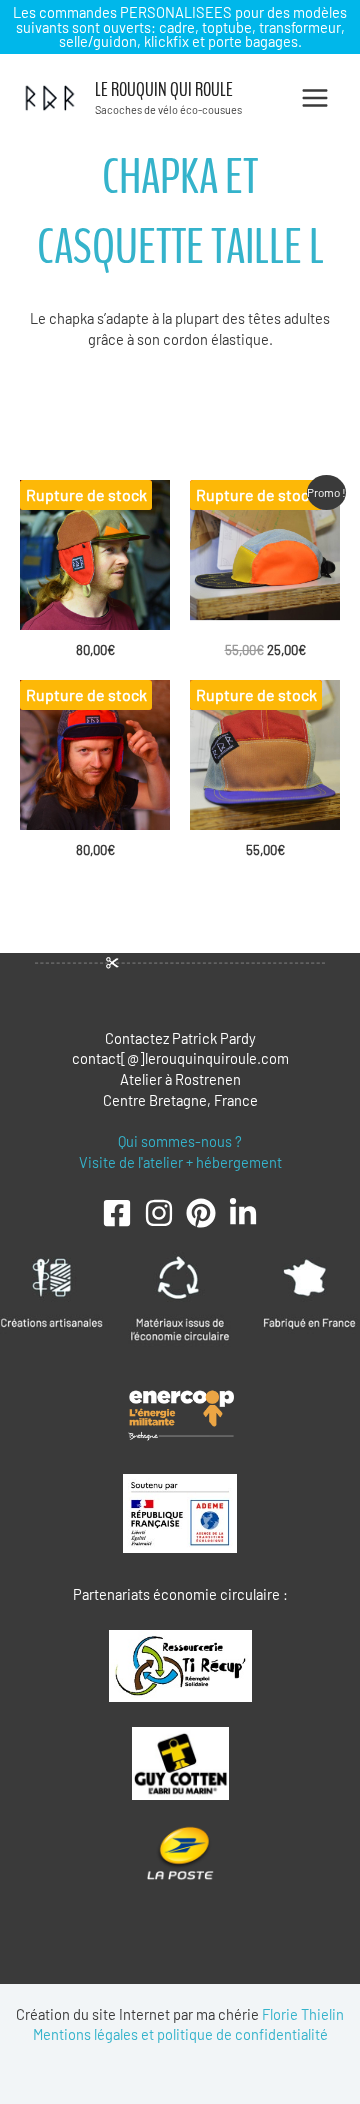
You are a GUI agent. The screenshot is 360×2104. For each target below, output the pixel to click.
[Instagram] (159, 1213)
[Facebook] (117, 1213)
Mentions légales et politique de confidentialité (180, 2034)
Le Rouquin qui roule (164, 90)
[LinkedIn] (243, 1213)
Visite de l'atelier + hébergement (180, 1162)
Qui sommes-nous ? (180, 1141)
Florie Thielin (303, 2014)
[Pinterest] (201, 1213)
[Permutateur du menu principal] (315, 98)
